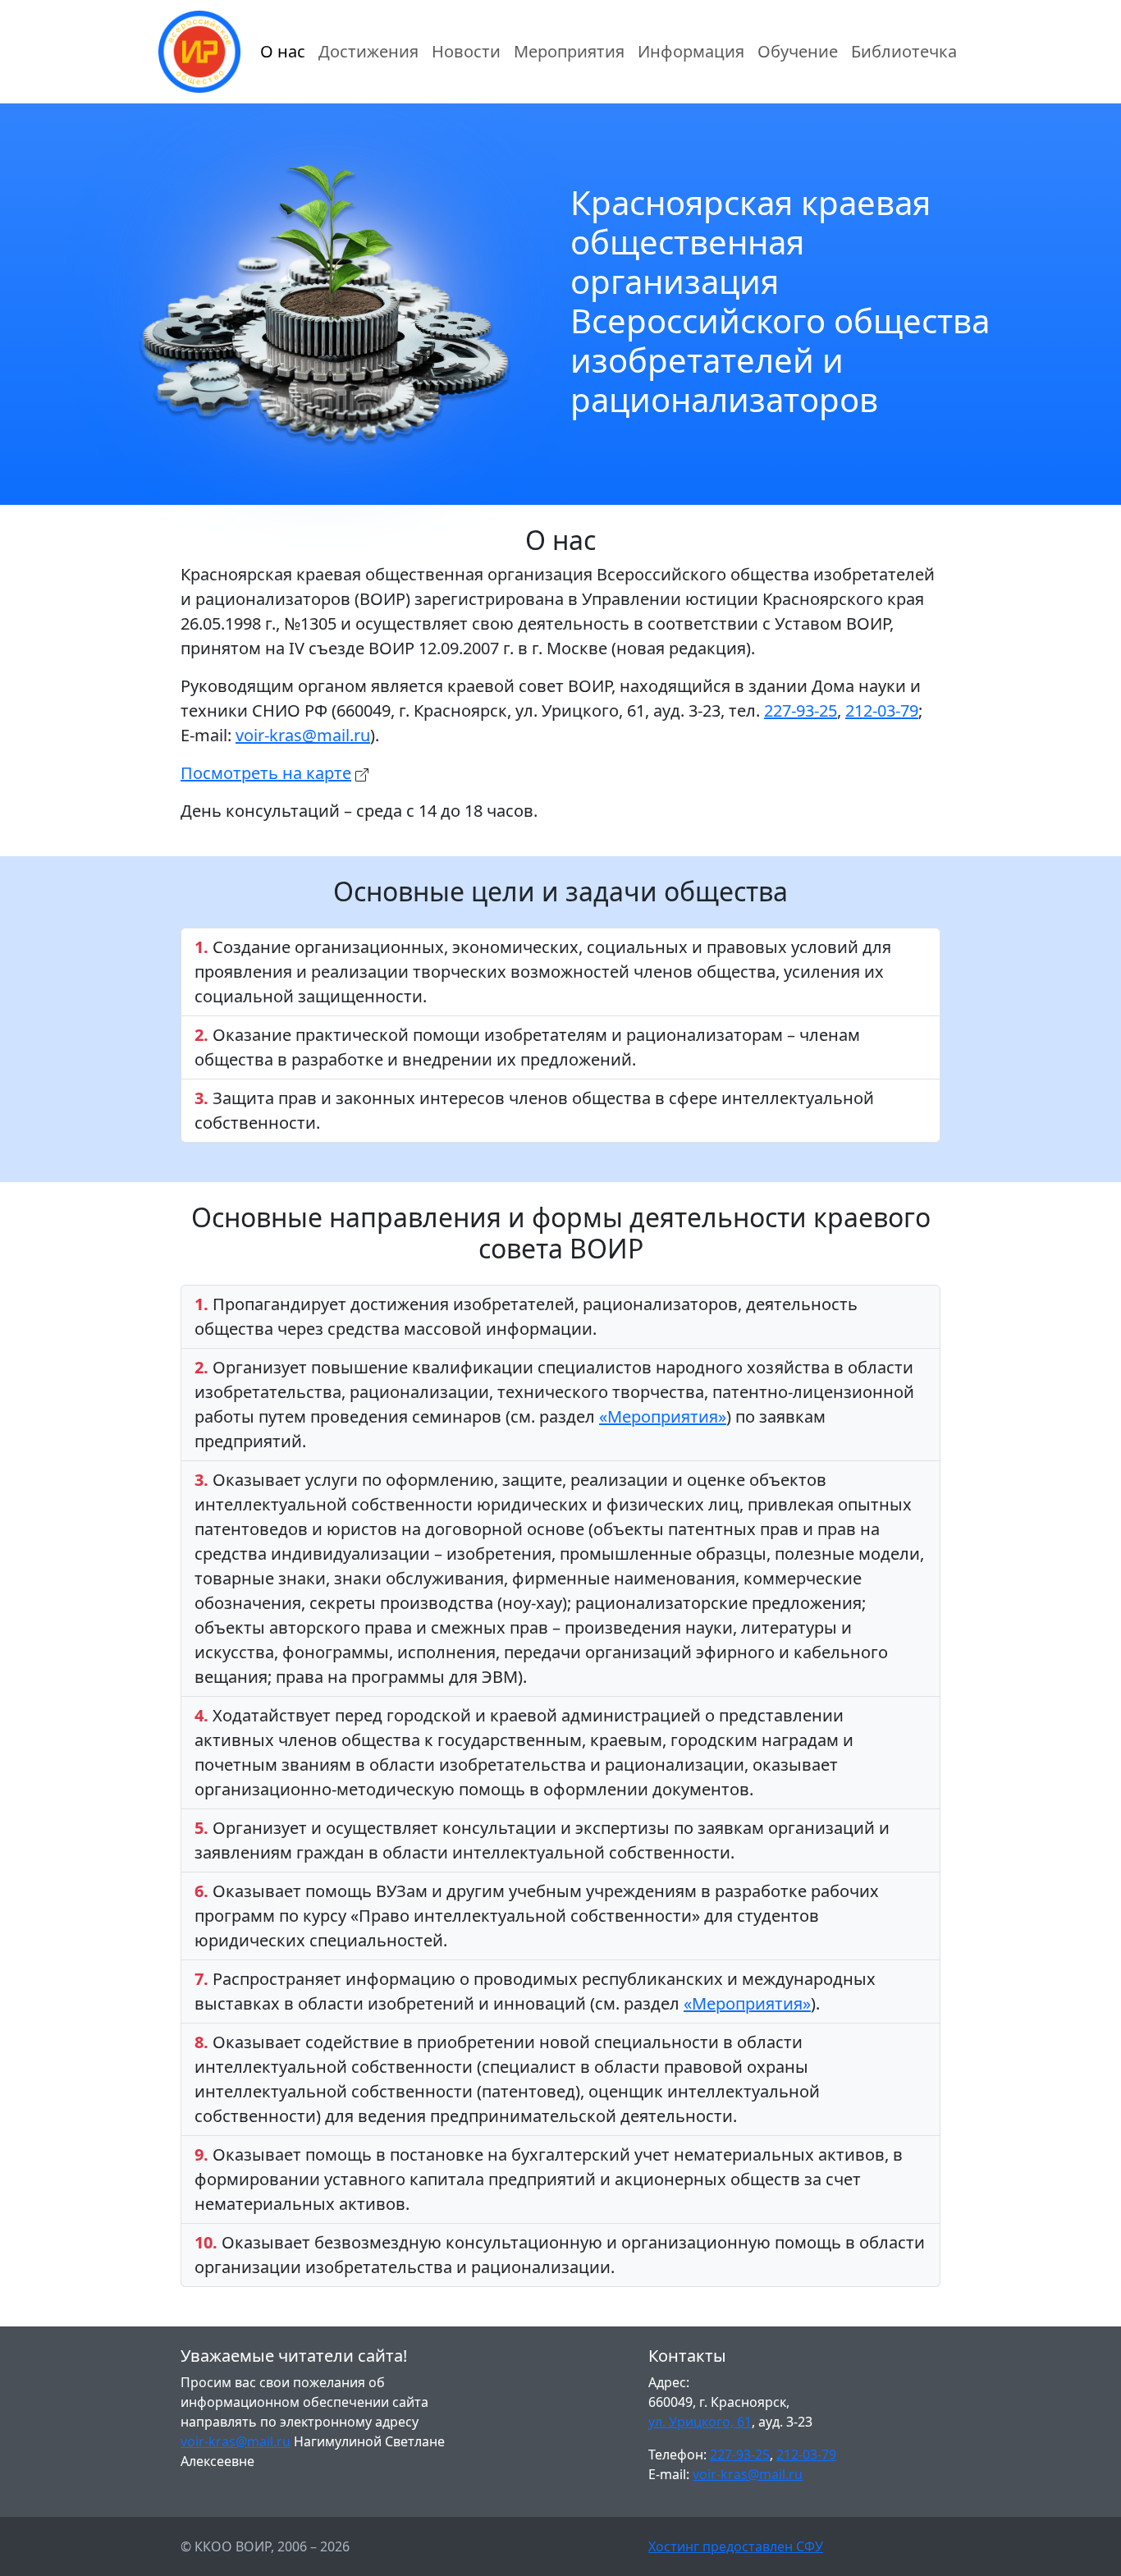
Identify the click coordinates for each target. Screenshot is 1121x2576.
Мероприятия (569, 51)
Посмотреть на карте (266, 773)
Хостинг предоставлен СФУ (736, 2546)
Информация (691, 51)
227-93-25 (801, 710)
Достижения (368, 51)
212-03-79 (882, 710)
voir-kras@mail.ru (303, 735)
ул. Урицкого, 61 (700, 2422)
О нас (283, 51)
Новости (466, 51)
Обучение (798, 51)
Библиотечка (904, 51)
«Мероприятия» (663, 1416)
